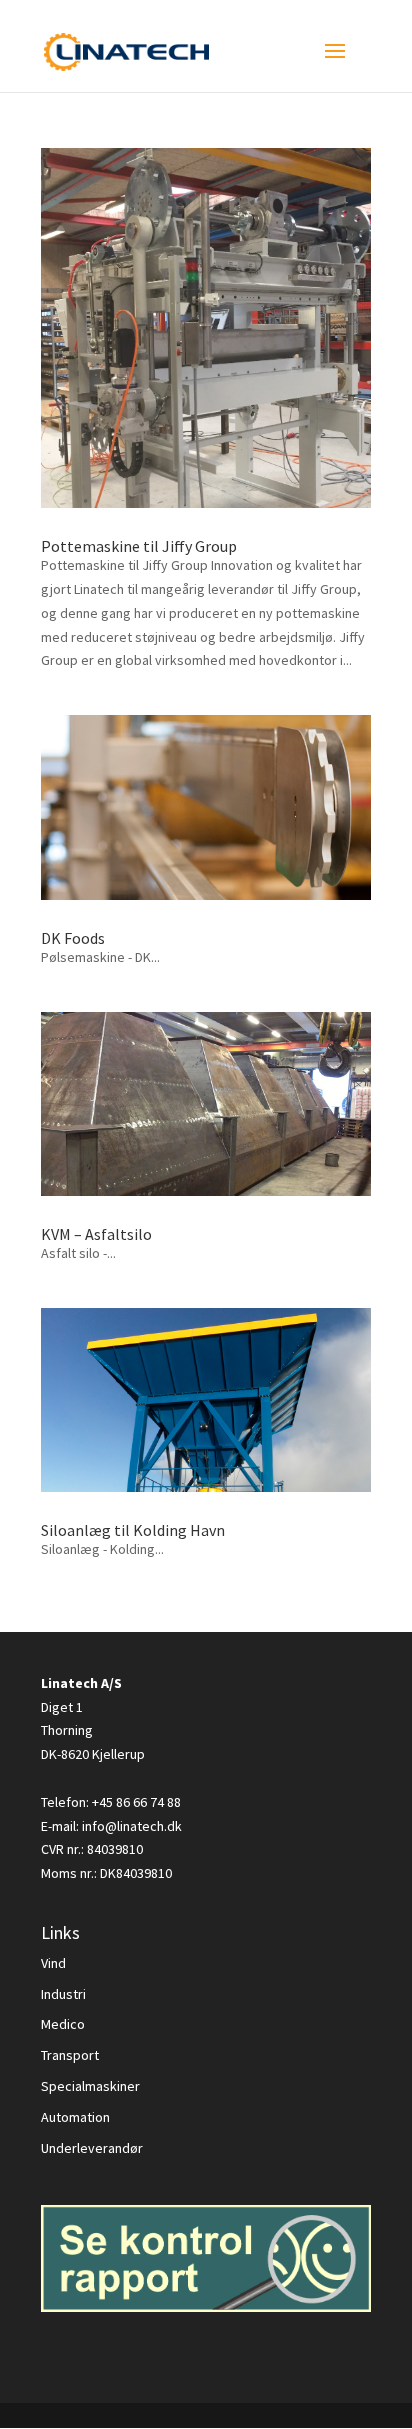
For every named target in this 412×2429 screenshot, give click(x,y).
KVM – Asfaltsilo (96, 1234)
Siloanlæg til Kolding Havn (133, 1530)
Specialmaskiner (90, 2086)
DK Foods (73, 938)
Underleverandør (92, 2148)
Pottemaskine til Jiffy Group (139, 546)
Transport (70, 2055)
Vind (53, 1963)
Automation (75, 2117)
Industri (63, 1994)
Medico (63, 2024)
